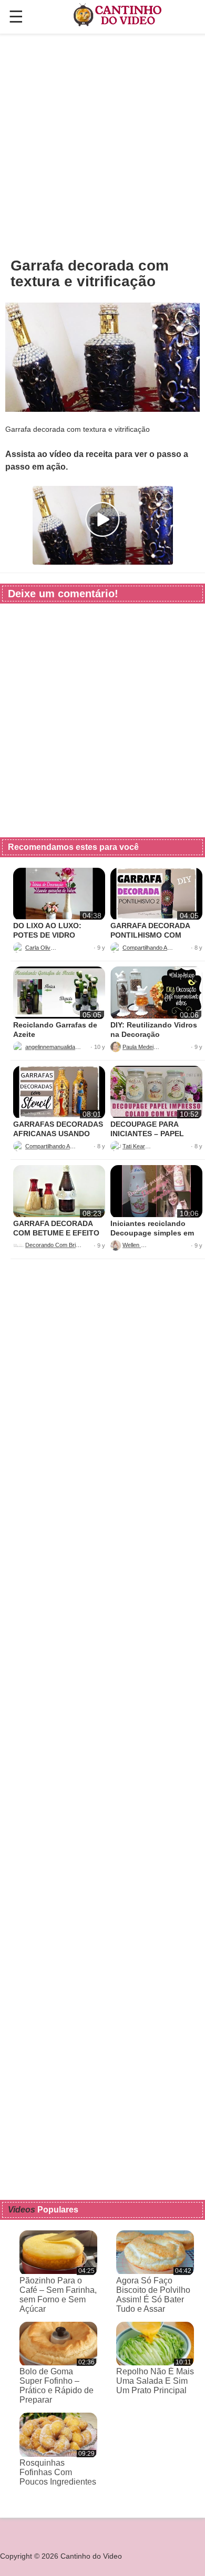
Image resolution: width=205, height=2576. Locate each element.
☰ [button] (16, 17)
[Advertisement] (102, 145)
